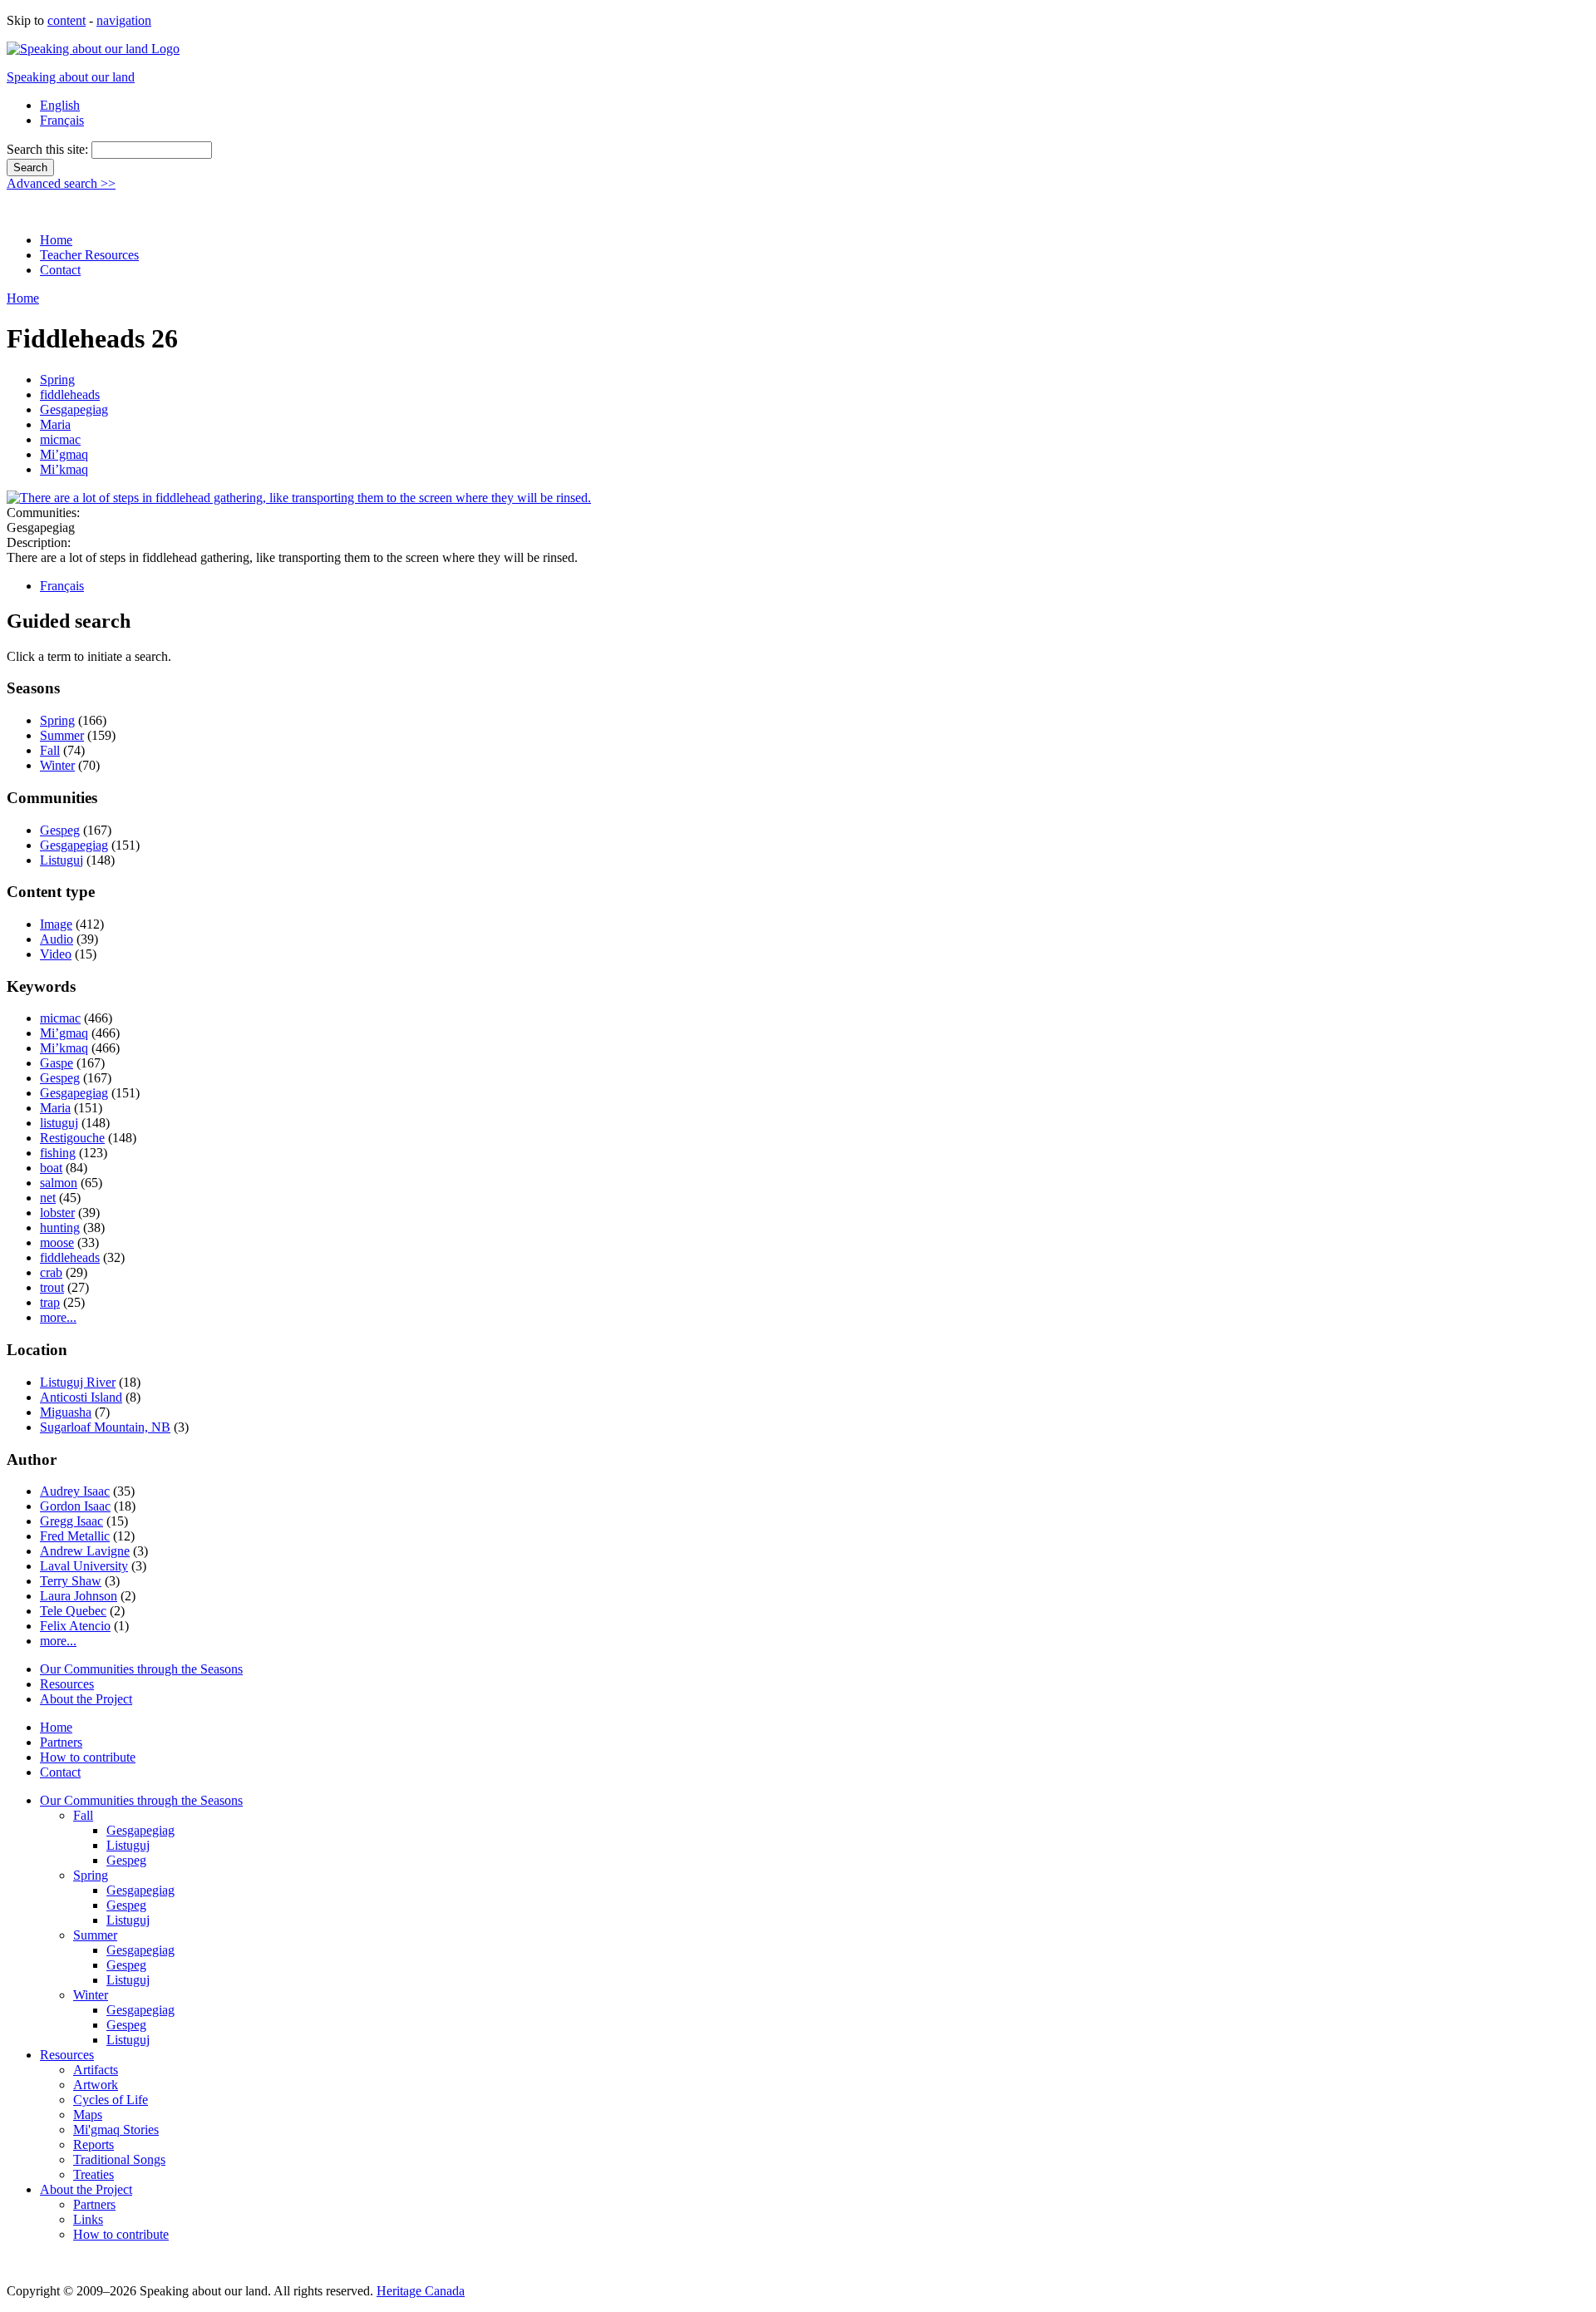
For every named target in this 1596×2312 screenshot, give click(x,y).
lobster (57, 1213)
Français (62, 120)
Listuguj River (78, 1382)
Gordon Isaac (75, 1506)
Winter (57, 765)
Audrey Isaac (75, 1491)
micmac (60, 439)
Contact (60, 270)
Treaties (94, 2174)
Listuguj (62, 860)
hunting (60, 1227)
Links (88, 2219)
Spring (57, 380)
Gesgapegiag (74, 409)
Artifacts (96, 2070)
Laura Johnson (79, 1596)
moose (57, 1242)
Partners (61, 1742)
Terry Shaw (71, 1581)
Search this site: (49, 149)
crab (51, 1272)
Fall (50, 750)
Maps (88, 2115)
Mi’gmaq (64, 454)
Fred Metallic (75, 1536)
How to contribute (88, 1757)
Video (56, 954)
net (48, 1198)
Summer (62, 735)
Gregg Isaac (71, 1521)
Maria (55, 424)
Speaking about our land (71, 77)
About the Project (86, 1699)
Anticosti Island (81, 1397)
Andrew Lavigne (85, 1551)
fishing (58, 1153)
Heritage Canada (421, 2291)
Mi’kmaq (64, 469)
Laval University (84, 1566)
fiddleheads (70, 394)
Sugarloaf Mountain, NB (105, 1427)
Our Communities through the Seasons (141, 1669)
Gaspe (57, 1063)
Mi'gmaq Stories (116, 2130)
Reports (94, 2144)
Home (56, 240)
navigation (124, 20)
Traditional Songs (119, 2159)
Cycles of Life (111, 2100)
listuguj (59, 1123)
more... (58, 1317)
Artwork (96, 2085)
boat (51, 1168)
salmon (59, 1183)
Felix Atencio (75, 1626)
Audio (57, 939)
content (66, 20)
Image (56, 924)
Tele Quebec (73, 1611)
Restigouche (72, 1138)
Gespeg (60, 830)
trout (52, 1287)
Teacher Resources (89, 255)
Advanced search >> (61, 183)
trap (50, 1302)
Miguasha (66, 1412)
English (60, 105)
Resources (67, 1684)
